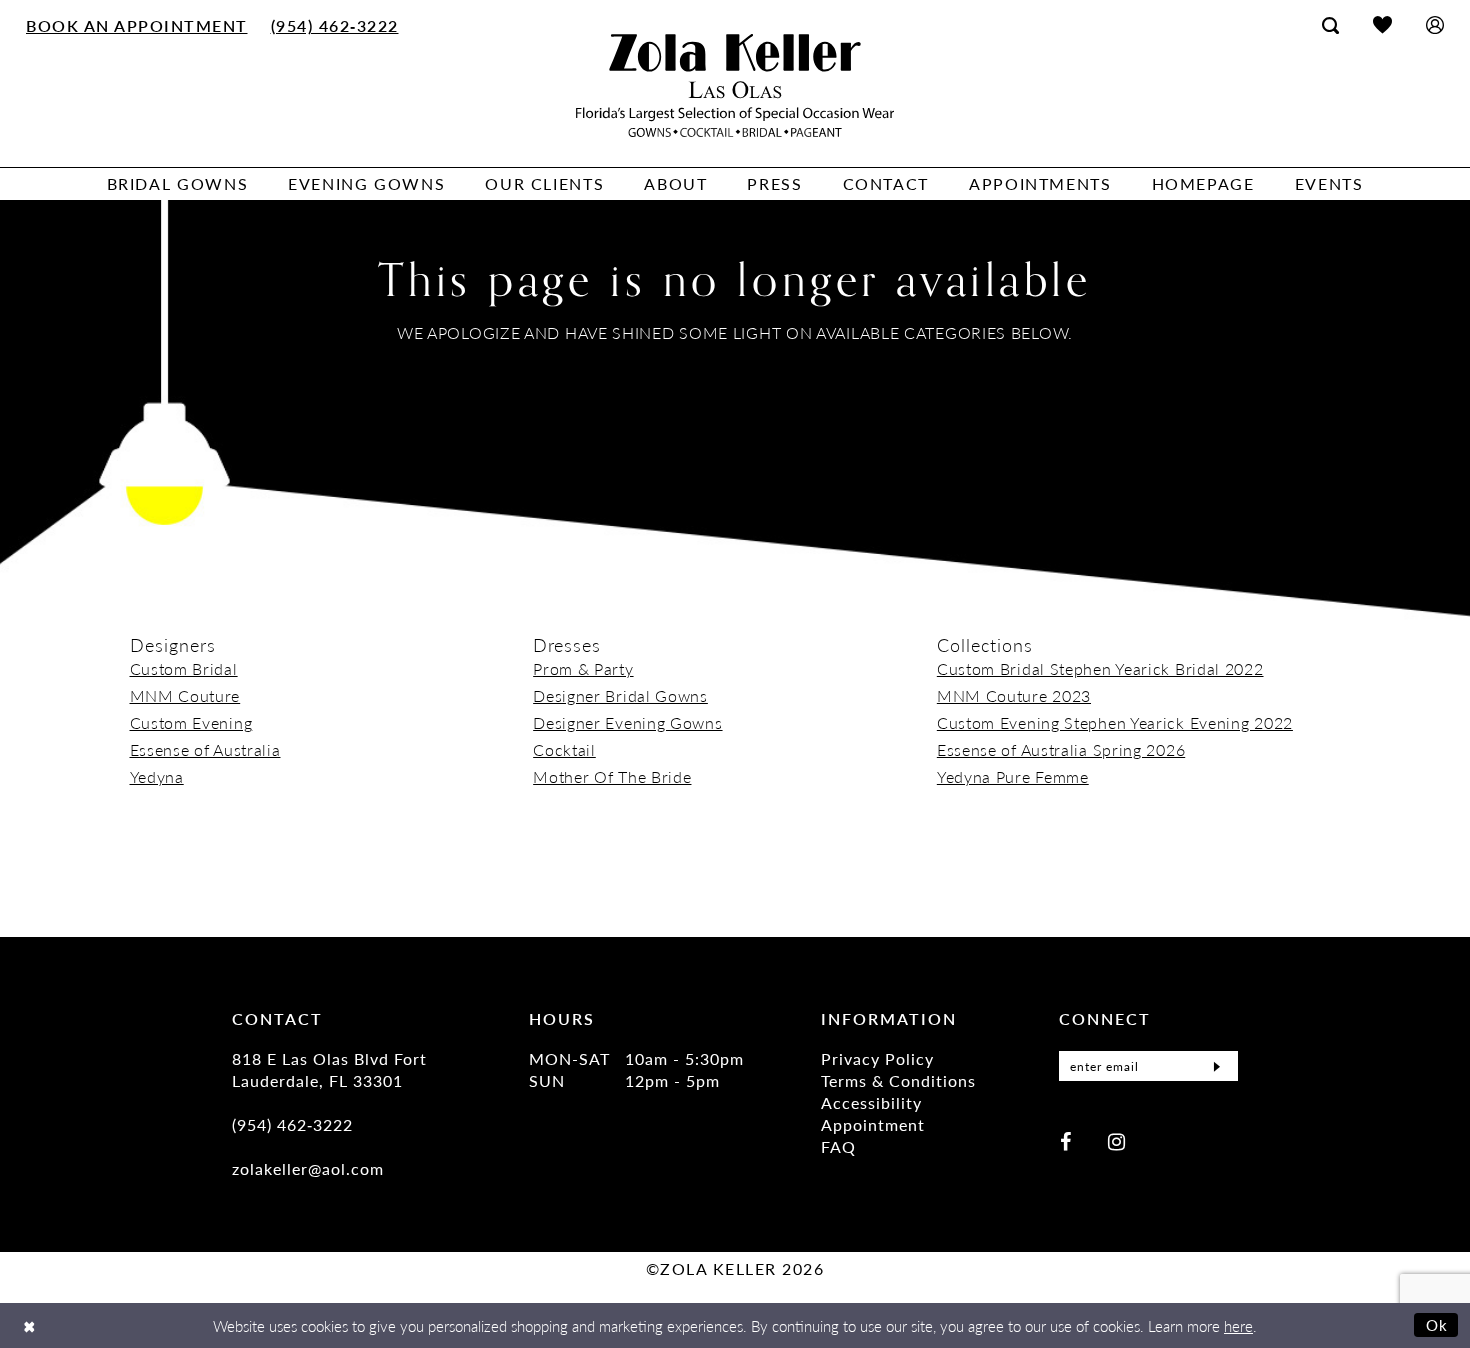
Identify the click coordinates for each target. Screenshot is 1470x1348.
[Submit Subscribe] (1217, 1066)
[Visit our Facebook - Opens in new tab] (1065, 1140)
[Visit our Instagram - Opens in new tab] (1116, 1140)
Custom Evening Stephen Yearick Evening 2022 (1115, 722)
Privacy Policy (877, 1058)
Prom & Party (583, 668)
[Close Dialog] (29, 1325)
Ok (1437, 1324)
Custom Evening (191, 722)
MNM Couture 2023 (1014, 695)
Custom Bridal (184, 668)
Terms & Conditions (898, 1080)
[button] (1435, 24)
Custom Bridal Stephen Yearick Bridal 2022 (1100, 668)
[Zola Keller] (735, 85)
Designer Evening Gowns (627, 722)
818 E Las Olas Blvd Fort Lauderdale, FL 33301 (329, 1069)
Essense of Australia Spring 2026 (1061, 749)
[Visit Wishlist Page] (1382, 24)
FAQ (838, 1146)
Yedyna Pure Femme (1013, 776)
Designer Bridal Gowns (620, 695)
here (1238, 1325)
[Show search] (1330, 25)
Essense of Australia (205, 749)
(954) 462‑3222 (292, 1124)
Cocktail (564, 749)
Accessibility (871, 1102)
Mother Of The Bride (612, 776)
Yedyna (157, 776)
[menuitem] (137, 25)
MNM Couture (185, 695)
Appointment (873, 1124)
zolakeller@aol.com (308, 1168)
